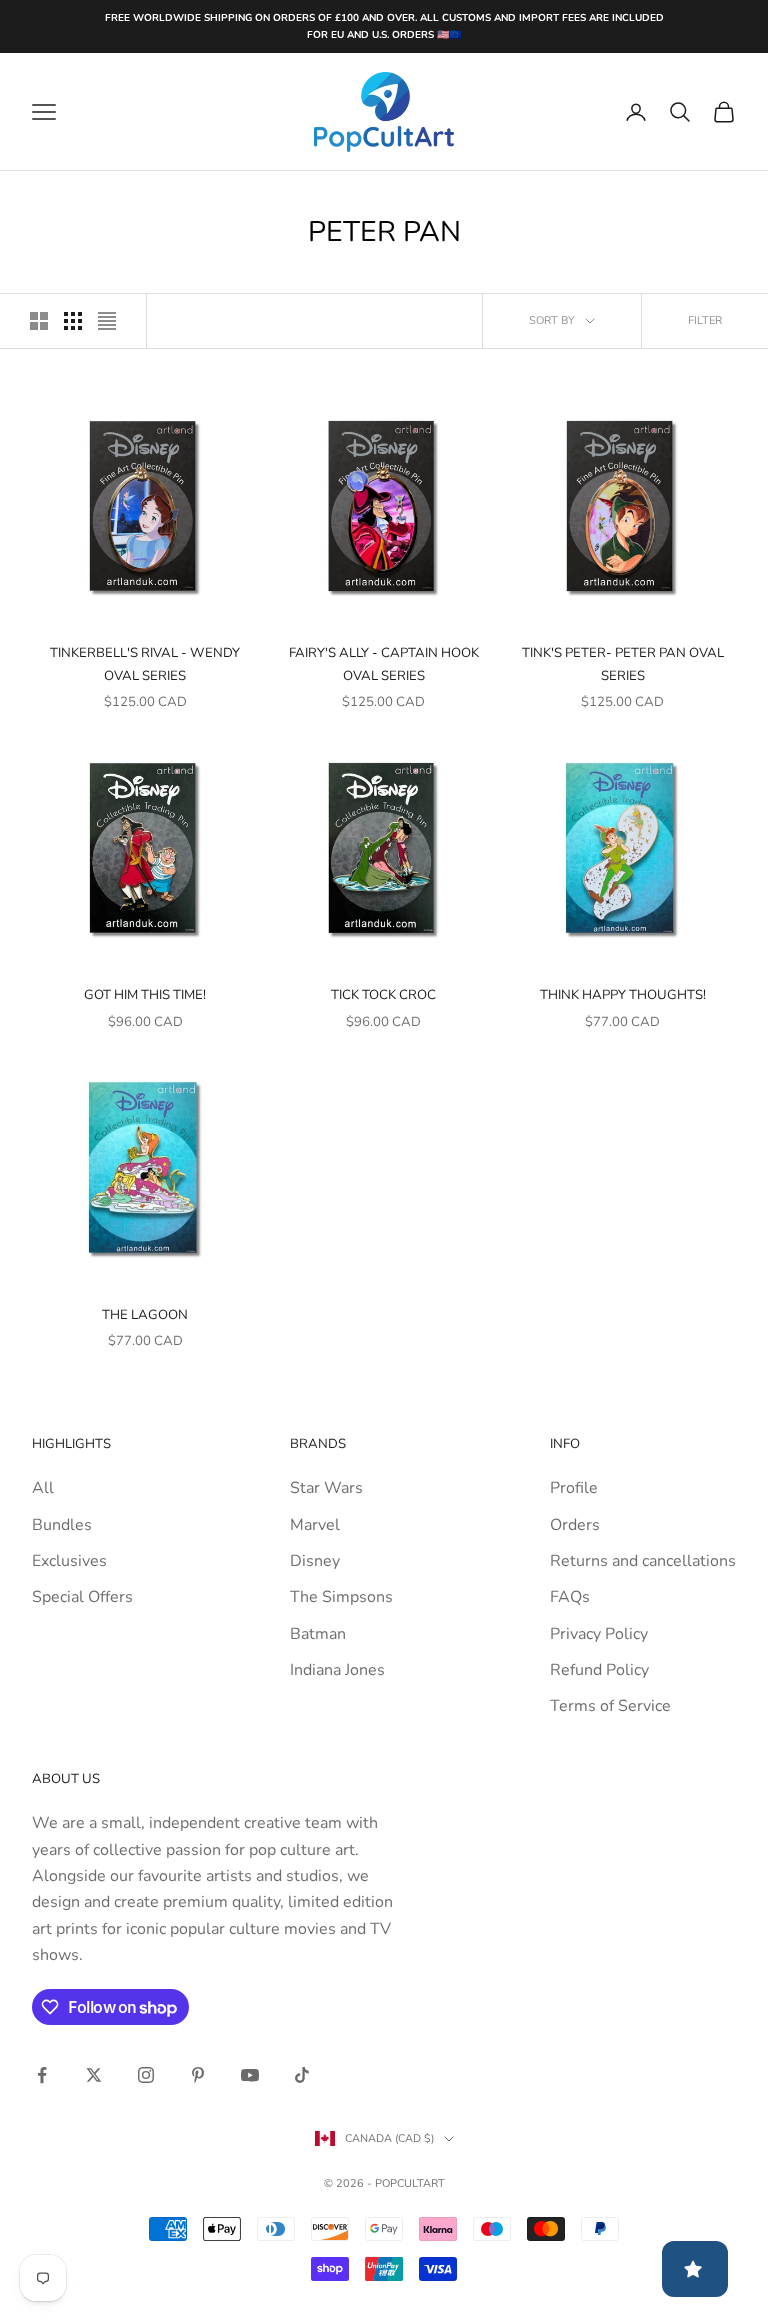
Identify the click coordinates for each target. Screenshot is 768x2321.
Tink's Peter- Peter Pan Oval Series (623, 664)
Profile (574, 1488)
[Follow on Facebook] (42, 2075)
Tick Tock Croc (383, 995)
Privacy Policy (599, 1634)
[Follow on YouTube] (250, 2075)
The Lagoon (145, 1315)
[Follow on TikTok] (302, 2075)
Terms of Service (610, 1706)
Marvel (315, 1525)
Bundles (62, 1525)
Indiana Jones (337, 1670)
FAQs (570, 1597)
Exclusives (69, 1561)
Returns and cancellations (643, 1561)
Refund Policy (599, 1670)
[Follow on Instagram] (146, 2075)
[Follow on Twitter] (94, 2075)
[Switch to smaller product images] (73, 321)
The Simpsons (341, 1597)
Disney (315, 1561)
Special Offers (82, 1597)
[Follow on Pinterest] (198, 2075)
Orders (575, 1525)
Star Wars (326, 1488)
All (43, 1488)
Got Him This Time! (145, 995)
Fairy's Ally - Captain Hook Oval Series (384, 664)
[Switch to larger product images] (39, 321)
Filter (705, 320)
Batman (318, 1634)
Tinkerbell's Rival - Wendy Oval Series (145, 664)
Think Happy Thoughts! (623, 995)
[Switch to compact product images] (107, 321)
